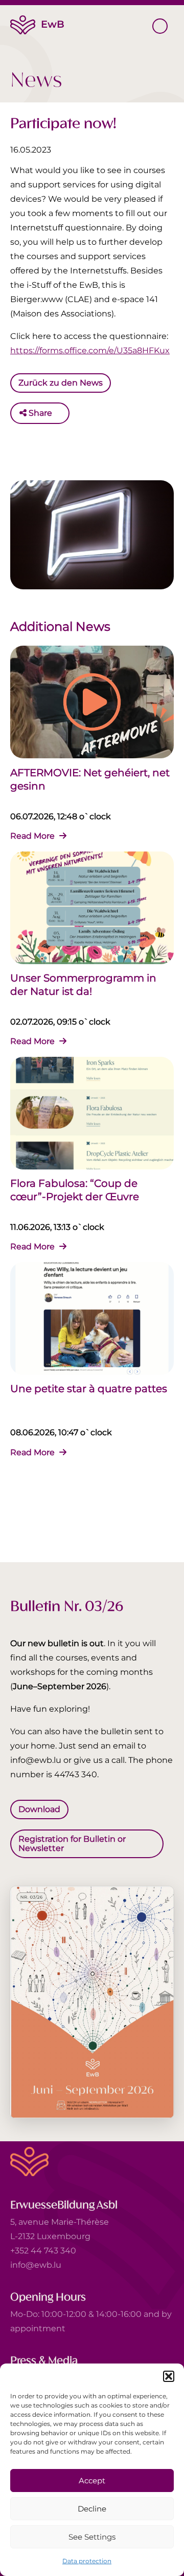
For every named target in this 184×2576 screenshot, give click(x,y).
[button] (169, 2376)
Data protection (87, 2561)
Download (39, 1809)
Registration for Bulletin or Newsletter (72, 1844)
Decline (92, 2509)
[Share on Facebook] (62, 413)
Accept (92, 2481)
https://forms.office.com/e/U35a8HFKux (90, 350)
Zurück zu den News (61, 382)
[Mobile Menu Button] (160, 26)
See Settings (92, 2537)
